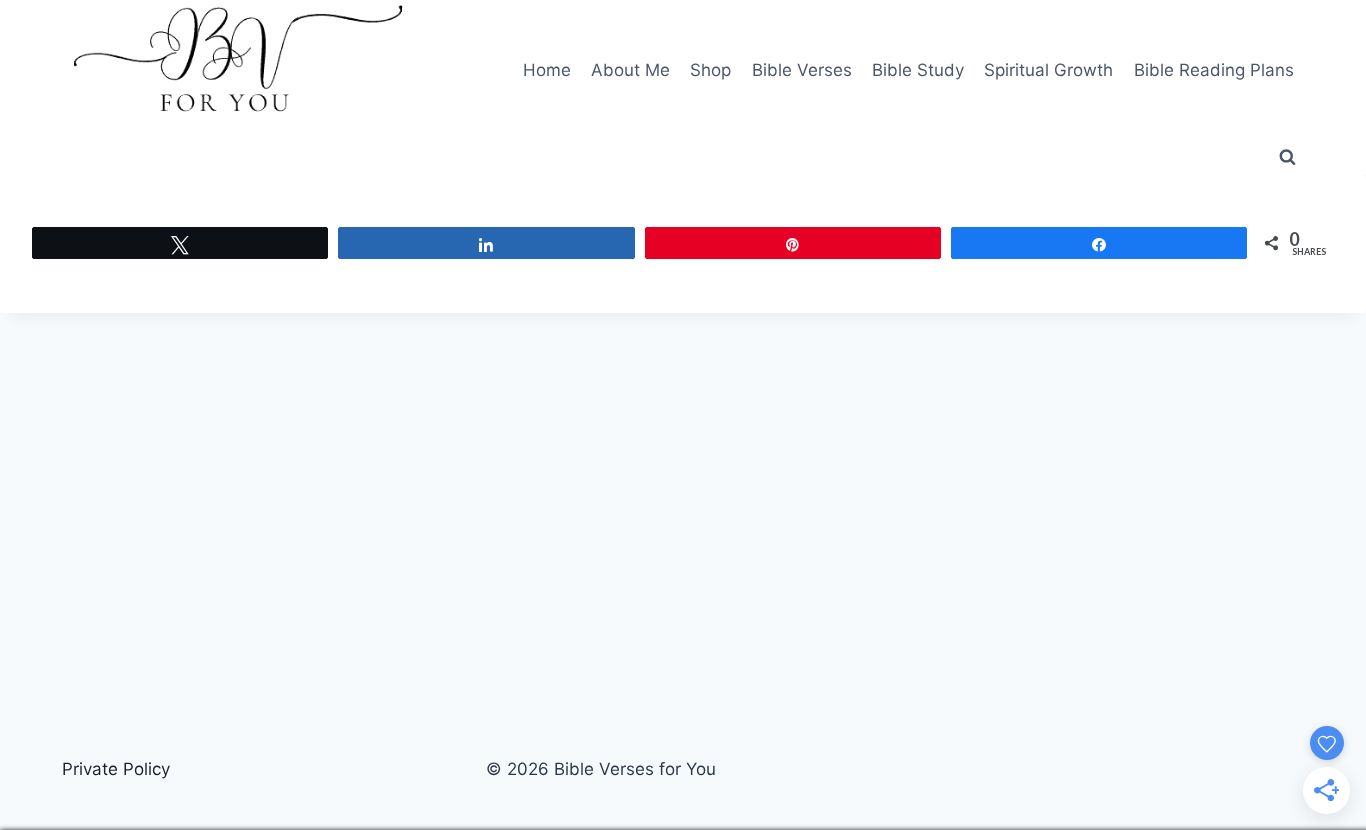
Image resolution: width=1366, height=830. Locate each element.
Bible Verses (802, 70)
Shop (710, 70)
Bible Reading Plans (1214, 70)
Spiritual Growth (1048, 70)
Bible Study (918, 70)
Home (547, 70)
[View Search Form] (1287, 158)
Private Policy (116, 769)
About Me (630, 70)
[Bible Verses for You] (238, 70)
